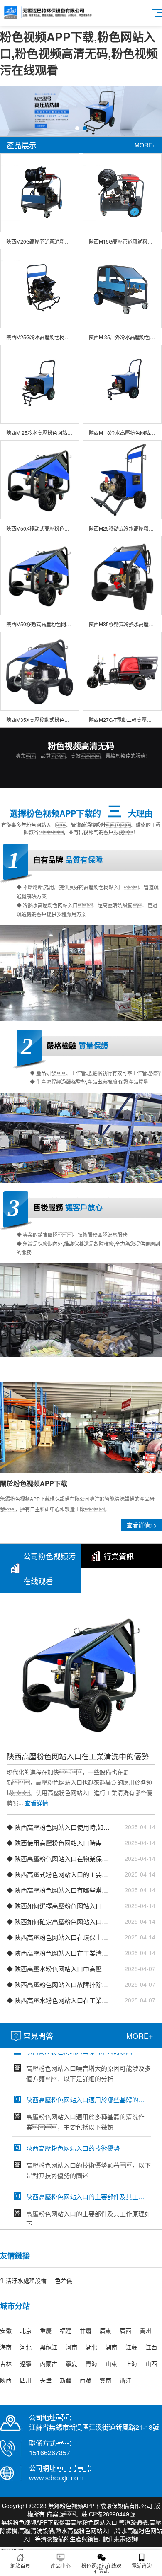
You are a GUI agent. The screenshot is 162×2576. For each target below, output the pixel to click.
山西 (151, 2364)
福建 (66, 2330)
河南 (71, 2347)
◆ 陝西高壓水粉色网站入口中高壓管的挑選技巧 (59, 1969)
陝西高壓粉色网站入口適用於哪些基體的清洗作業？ (87, 2080)
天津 (46, 2380)
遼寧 (26, 2364)
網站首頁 (20, 2565)
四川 (26, 2380)
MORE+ (145, 145)
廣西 (125, 2330)
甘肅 (86, 2330)
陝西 (6, 2380)
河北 (26, 2347)
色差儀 (64, 2280)
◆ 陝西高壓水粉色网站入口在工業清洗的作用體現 (59, 2000)
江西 (151, 2347)
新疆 (66, 2380)
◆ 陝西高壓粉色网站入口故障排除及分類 (59, 1984)
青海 (91, 2364)
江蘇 (131, 2347)
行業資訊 (119, 1556)
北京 (26, 2330)
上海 (131, 2364)
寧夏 (71, 2364)
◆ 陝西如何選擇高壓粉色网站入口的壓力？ (59, 1906)
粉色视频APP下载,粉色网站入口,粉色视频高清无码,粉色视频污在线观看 (79, 53)
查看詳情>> (142, 1525)
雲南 (106, 2380)
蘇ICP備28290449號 (108, 2514)
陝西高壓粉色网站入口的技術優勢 (73, 2129)
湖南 (111, 2347)
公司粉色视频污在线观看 (49, 1568)
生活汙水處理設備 (23, 2280)
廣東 (106, 2330)
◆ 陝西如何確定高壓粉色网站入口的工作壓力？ (59, 1921)
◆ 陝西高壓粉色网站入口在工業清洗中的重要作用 (59, 1953)
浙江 (125, 2380)
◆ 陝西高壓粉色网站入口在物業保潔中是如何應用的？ (59, 1858)
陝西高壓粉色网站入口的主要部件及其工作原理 (87, 2177)
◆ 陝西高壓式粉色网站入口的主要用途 (59, 1874)
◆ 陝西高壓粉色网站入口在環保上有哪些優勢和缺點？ (59, 1937)
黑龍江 (49, 2347)
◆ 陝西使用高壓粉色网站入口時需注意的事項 (59, 1843)
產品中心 (61, 2565)
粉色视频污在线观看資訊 (101, 2568)
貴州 (145, 2330)
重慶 (46, 2330)
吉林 (6, 2364)
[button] (77, 128)
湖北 (91, 2347)
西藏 (86, 2380)
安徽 (6, 2330)
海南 (6, 2347)
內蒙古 (49, 2364)
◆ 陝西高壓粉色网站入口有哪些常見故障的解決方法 (59, 1890)
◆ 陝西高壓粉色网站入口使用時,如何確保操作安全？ (59, 1827)
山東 (111, 2364)
